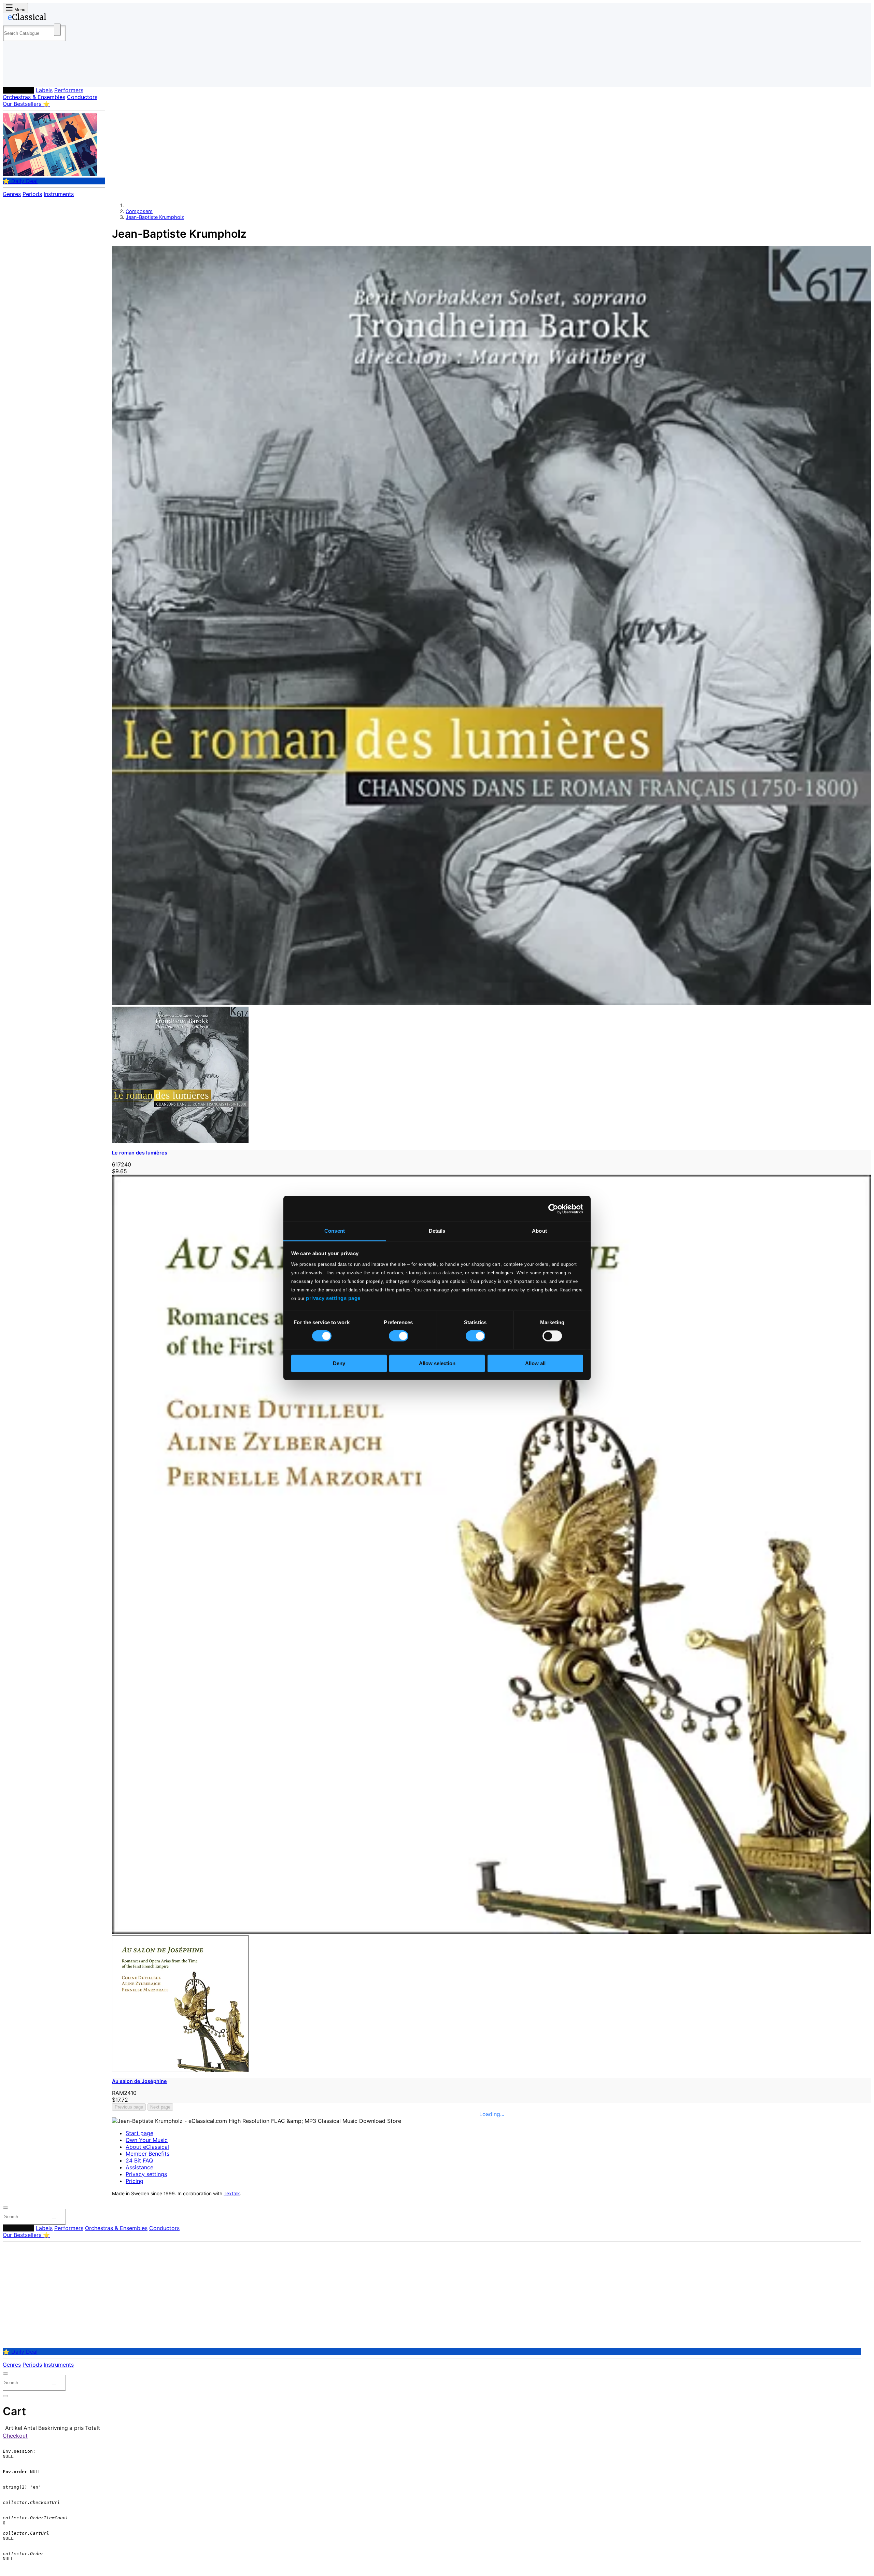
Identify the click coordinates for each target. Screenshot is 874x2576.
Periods (32, 194)
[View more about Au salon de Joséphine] (492, 1932)
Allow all (535, 1363)
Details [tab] (437, 1231)
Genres (12, 194)
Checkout (15, 2436)
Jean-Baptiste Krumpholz (155, 217)
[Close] (5, 2208)
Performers (69, 90)
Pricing (135, 2181)
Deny (339, 1363)
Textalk (232, 2194)
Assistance (139, 2167)
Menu (19, 10)
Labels (44, 90)
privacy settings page (333, 1298)
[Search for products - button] (57, 30)
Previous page (129, 2107)
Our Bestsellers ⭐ (26, 104)
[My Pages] (15, 76)
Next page (160, 2107)
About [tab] (539, 1231)
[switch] (399, 1336)
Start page (139, 2133)
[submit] (54, 2218)
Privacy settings (146, 2174)
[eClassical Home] (57, 18)
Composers (18, 90)
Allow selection (437, 1363)
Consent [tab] (335, 1231)
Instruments (59, 194)
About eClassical (147, 2147)
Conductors (82, 97)
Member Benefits (147, 2154)
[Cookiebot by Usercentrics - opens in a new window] (553, 1209)
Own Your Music (147, 2140)
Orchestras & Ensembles (34, 97)
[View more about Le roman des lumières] (492, 1003)
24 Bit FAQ (139, 2160)
